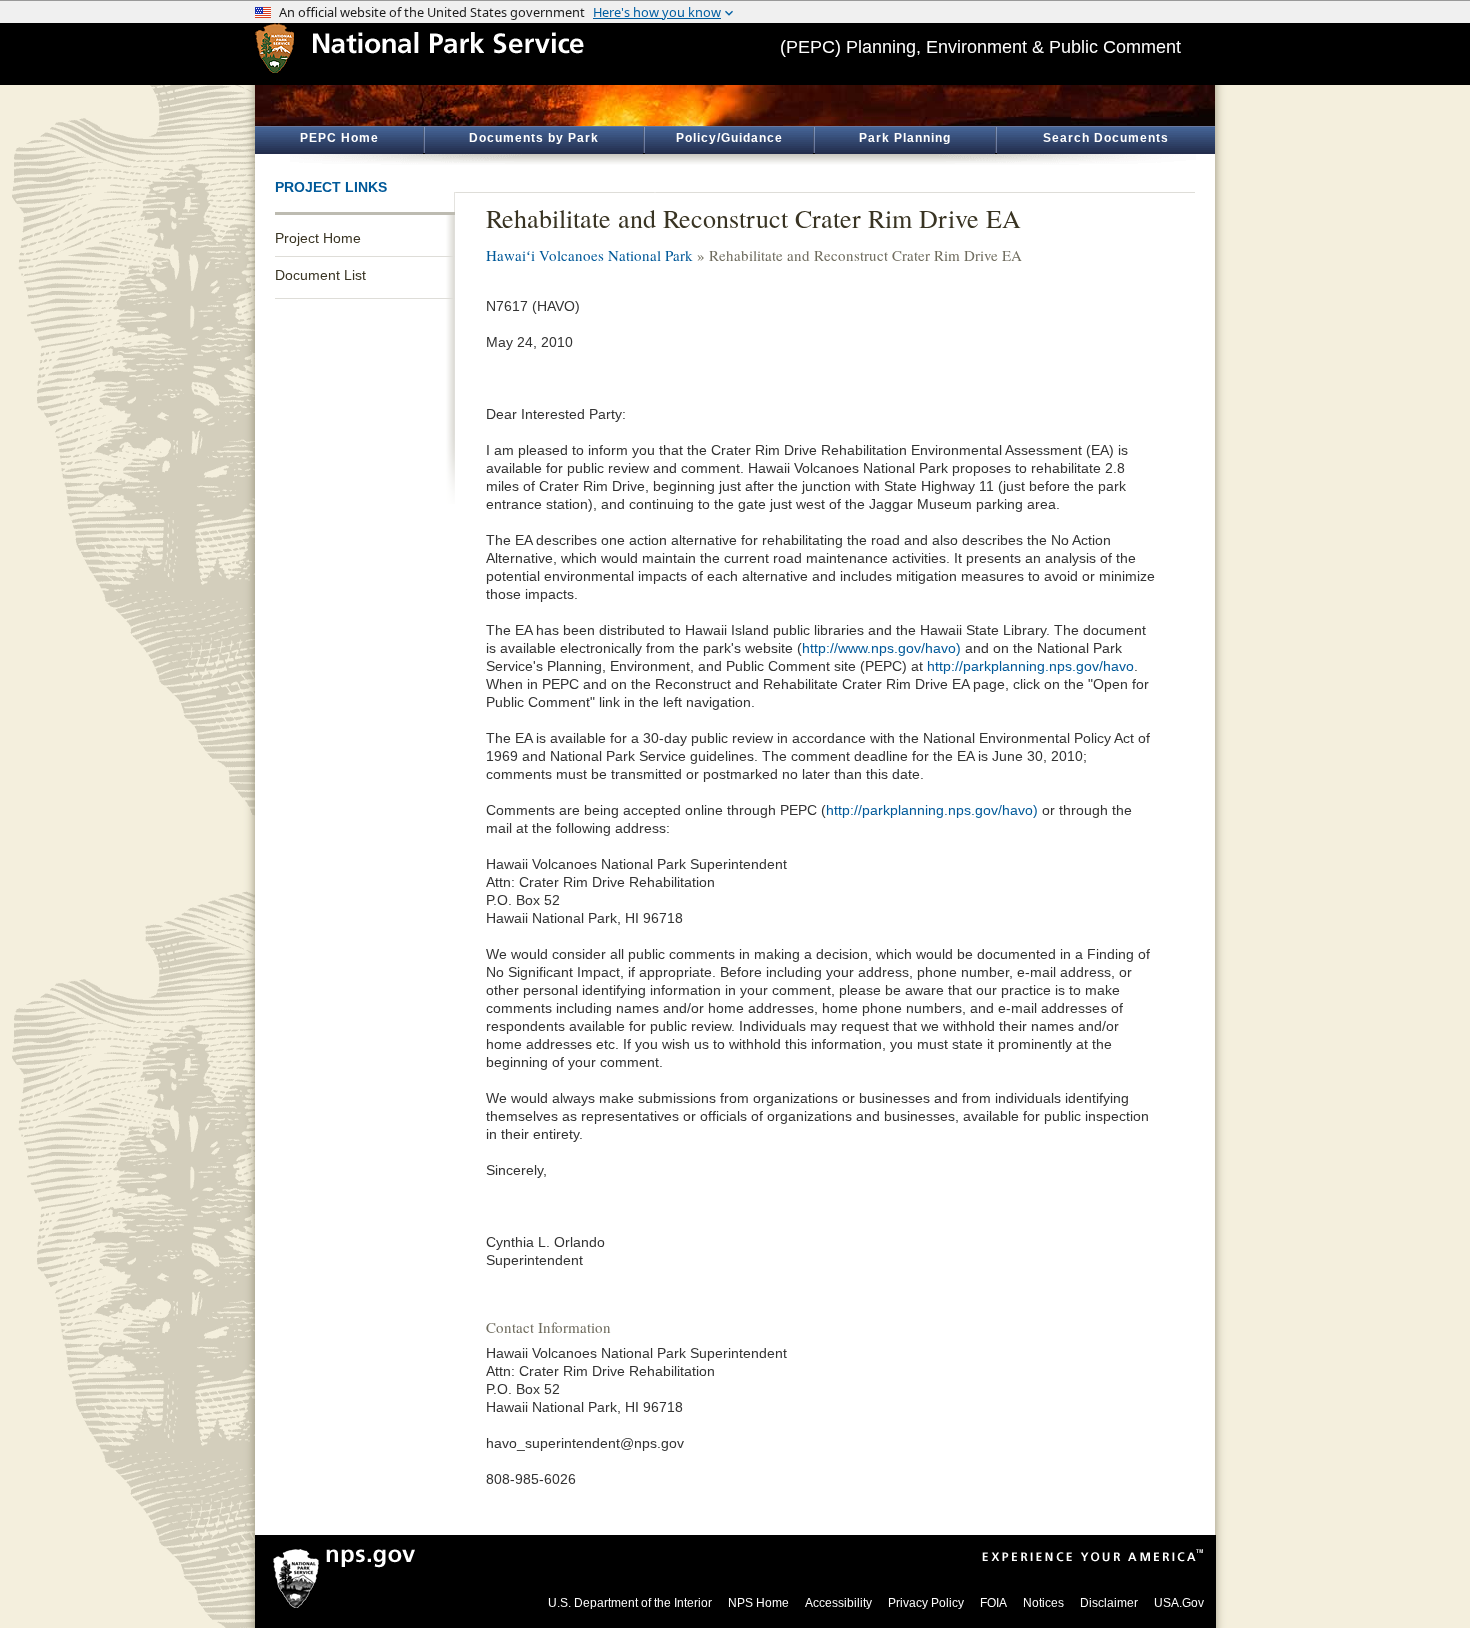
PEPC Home (339, 138)
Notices (1043, 1603)
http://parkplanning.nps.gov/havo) (932, 810)
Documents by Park (534, 138)
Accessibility (838, 1603)
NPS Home (758, 1603)
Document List (320, 275)
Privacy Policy (926, 1603)
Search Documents (1106, 138)
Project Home (318, 238)
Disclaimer (1109, 1603)
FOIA (993, 1603)
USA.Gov (1179, 1603)
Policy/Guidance (729, 138)
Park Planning (905, 138)
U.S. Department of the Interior (630, 1603)
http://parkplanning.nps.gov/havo (1030, 666)
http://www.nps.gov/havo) (881, 648)
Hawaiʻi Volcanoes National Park (589, 255)
